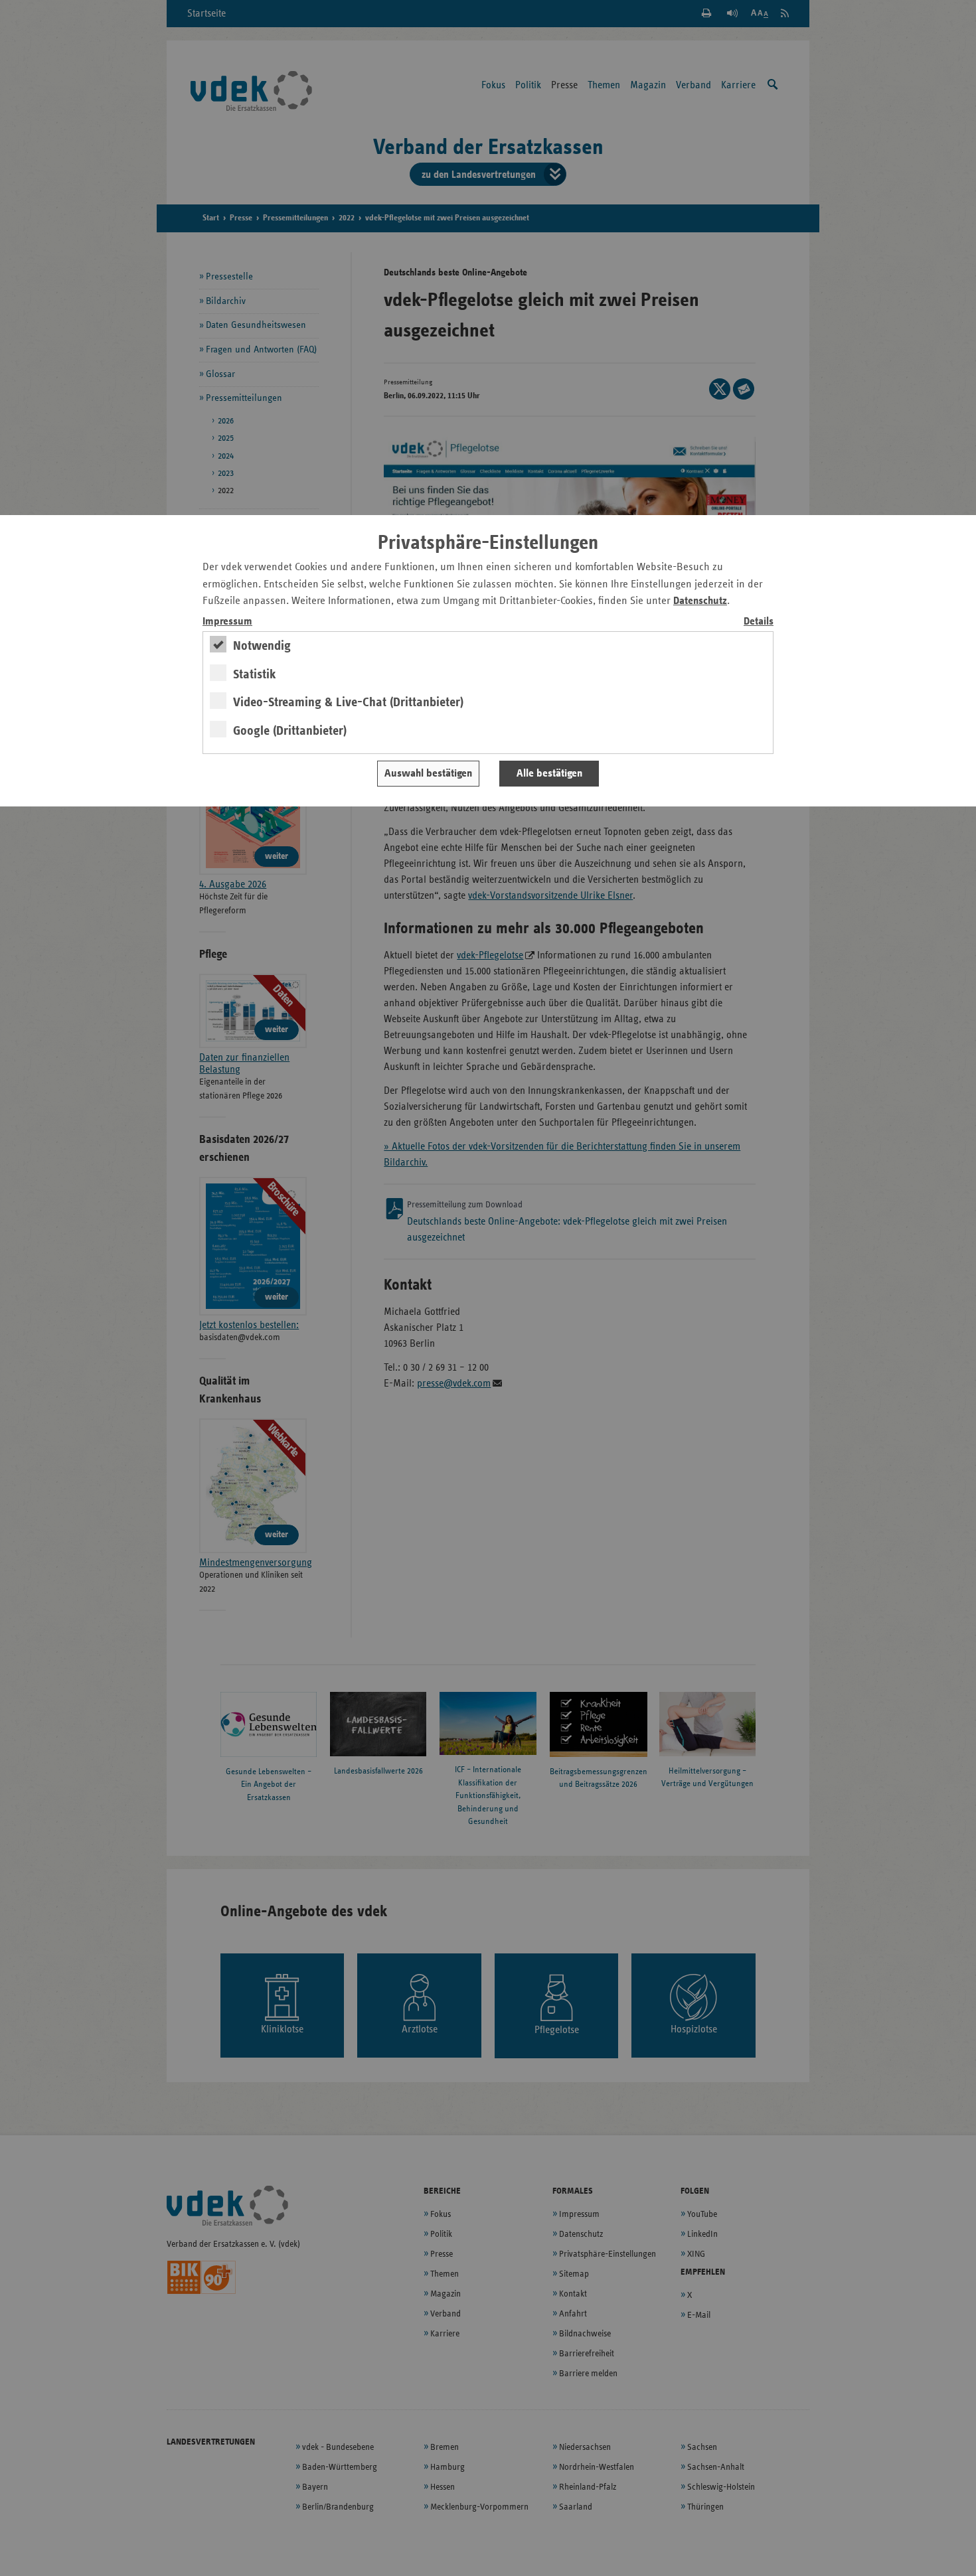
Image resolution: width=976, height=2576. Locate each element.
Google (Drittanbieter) (290, 731)
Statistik (255, 674)
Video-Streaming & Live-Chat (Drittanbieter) (348, 702)
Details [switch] (759, 622)
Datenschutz (700, 601)
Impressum (227, 622)
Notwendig (262, 646)
